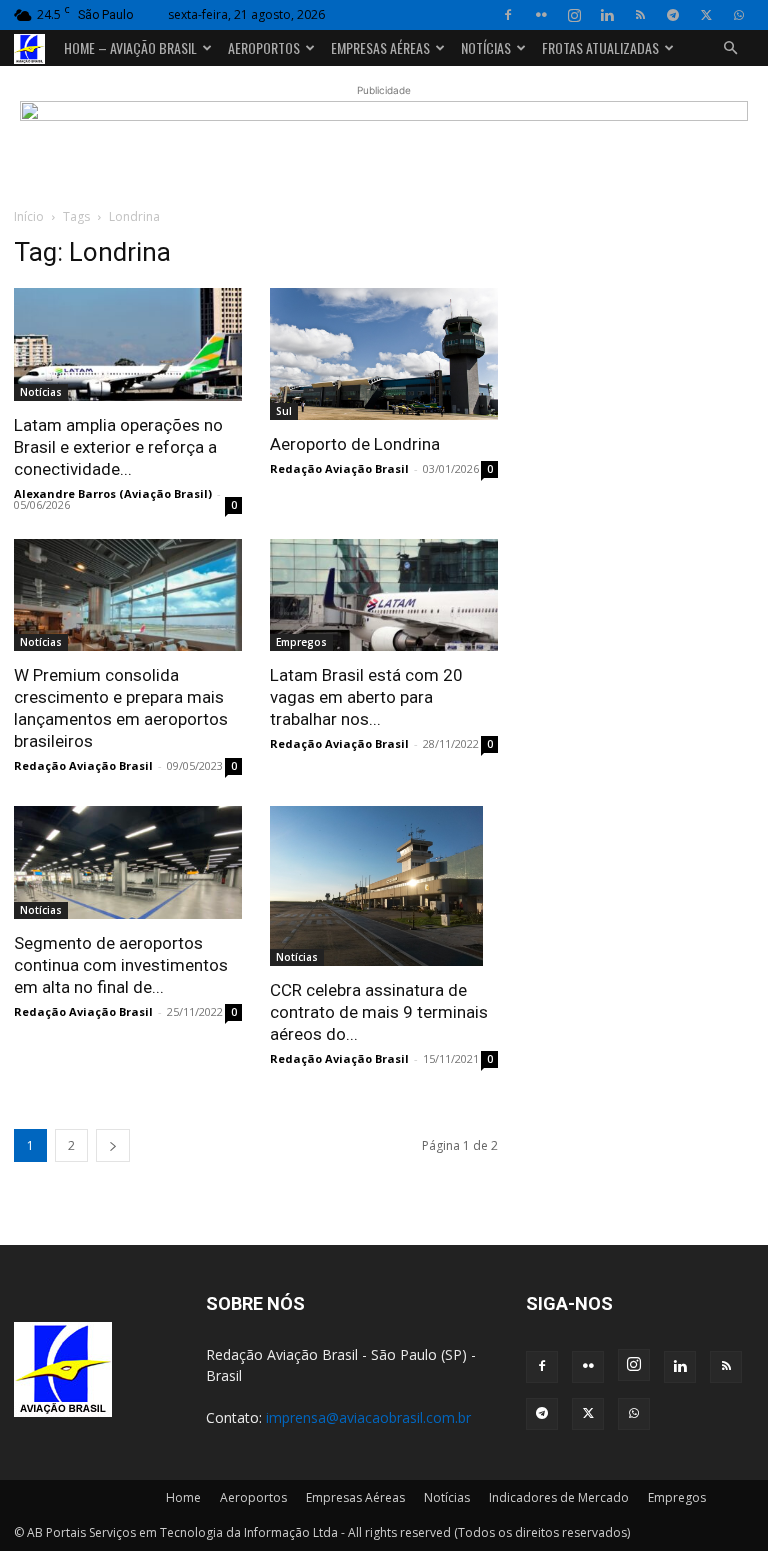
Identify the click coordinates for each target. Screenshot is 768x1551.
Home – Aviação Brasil (130, 47)
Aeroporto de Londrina (355, 444)
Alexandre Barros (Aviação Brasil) (113, 493)
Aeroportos (264, 47)
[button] (730, 48)
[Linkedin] (607, 15)
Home (183, 1497)
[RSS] (640, 15)
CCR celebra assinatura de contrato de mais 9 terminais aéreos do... (379, 1012)
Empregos (301, 642)
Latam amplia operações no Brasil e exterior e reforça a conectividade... (118, 447)
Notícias (486, 47)
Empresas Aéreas (380, 47)
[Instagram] (574, 15)
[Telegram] (673, 15)
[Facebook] (508, 15)
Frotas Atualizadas (600, 47)
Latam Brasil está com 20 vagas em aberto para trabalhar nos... (366, 697)
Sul (284, 411)
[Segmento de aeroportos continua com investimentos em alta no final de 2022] (128, 862)
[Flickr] (541, 15)
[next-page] (113, 1145)
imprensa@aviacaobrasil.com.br (368, 1417)
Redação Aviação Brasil (339, 468)
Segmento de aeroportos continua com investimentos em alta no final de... (121, 965)
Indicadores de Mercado (559, 1497)
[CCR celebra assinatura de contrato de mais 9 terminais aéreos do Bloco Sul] (384, 886)
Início (29, 216)
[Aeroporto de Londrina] (384, 354)
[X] (706, 15)
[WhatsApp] (739, 15)
